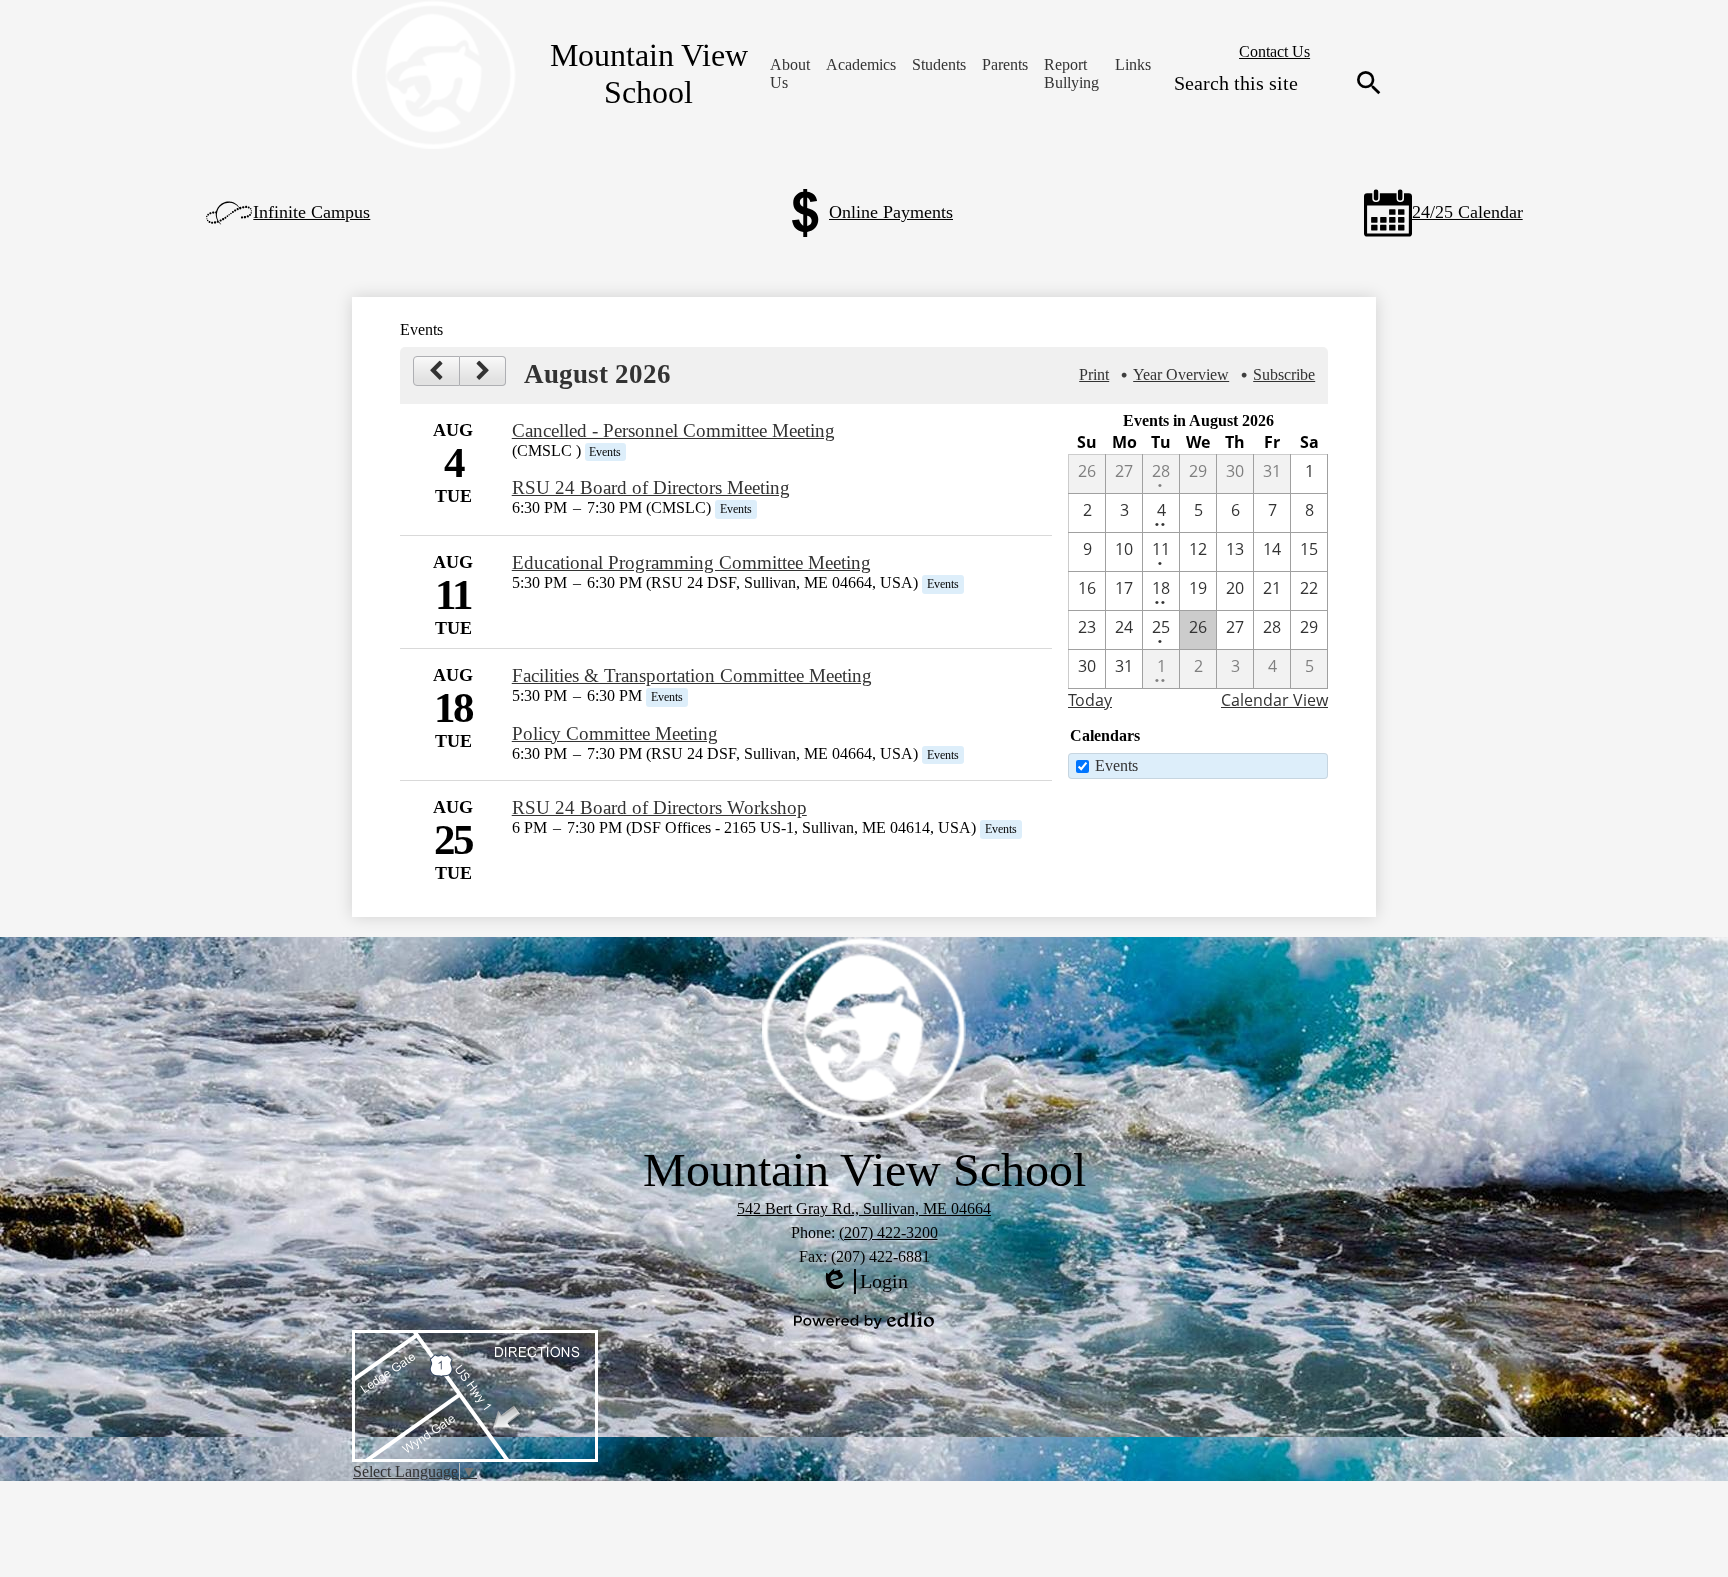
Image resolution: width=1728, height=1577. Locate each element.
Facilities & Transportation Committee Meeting (692, 675)
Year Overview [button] (1181, 374)
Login (864, 1282)
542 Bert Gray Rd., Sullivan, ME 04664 (864, 1208)
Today (1090, 700)
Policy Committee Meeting (615, 733)
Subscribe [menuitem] (1284, 374)
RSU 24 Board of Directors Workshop (659, 807)
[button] (790, 74)
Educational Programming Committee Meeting (691, 562)
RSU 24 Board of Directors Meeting (651, 487)
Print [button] (1094, 374)
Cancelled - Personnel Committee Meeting (673, 430)
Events (1116, 765)
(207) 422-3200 (888, 1232)
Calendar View (1274, 700)
